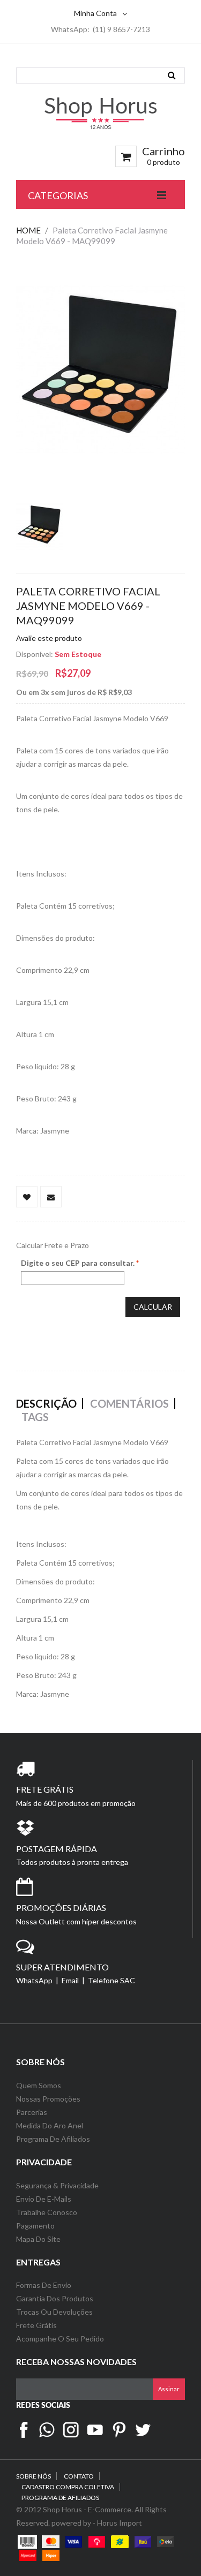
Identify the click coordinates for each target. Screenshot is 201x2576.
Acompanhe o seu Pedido (60, 2339)
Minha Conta (95, 13)
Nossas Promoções (48, 2099)
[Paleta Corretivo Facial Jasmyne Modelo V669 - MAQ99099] (39, 526)
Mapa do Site (39, 2239)
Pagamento (35, 2226)
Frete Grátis (36, 2325)
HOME (28, 230)
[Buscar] (172, 75)
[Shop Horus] (100, 113)
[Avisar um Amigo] (51, 1197)
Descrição (46, 1403)
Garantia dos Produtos (55, 2298)
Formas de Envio (44, 2285)
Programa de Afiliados (53, 2139)
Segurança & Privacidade (57, 2185)
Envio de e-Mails (44, 2199)
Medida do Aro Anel (50, 2125)
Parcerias (32, 2112)
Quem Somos (39, 2085)
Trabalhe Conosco (47, 2212)
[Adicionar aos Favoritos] (27, 1197)
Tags (35, 1417)
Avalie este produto (49, 638)
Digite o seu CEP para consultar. (78, 1263)
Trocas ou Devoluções (54, 2312)
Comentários (129, 1403)
